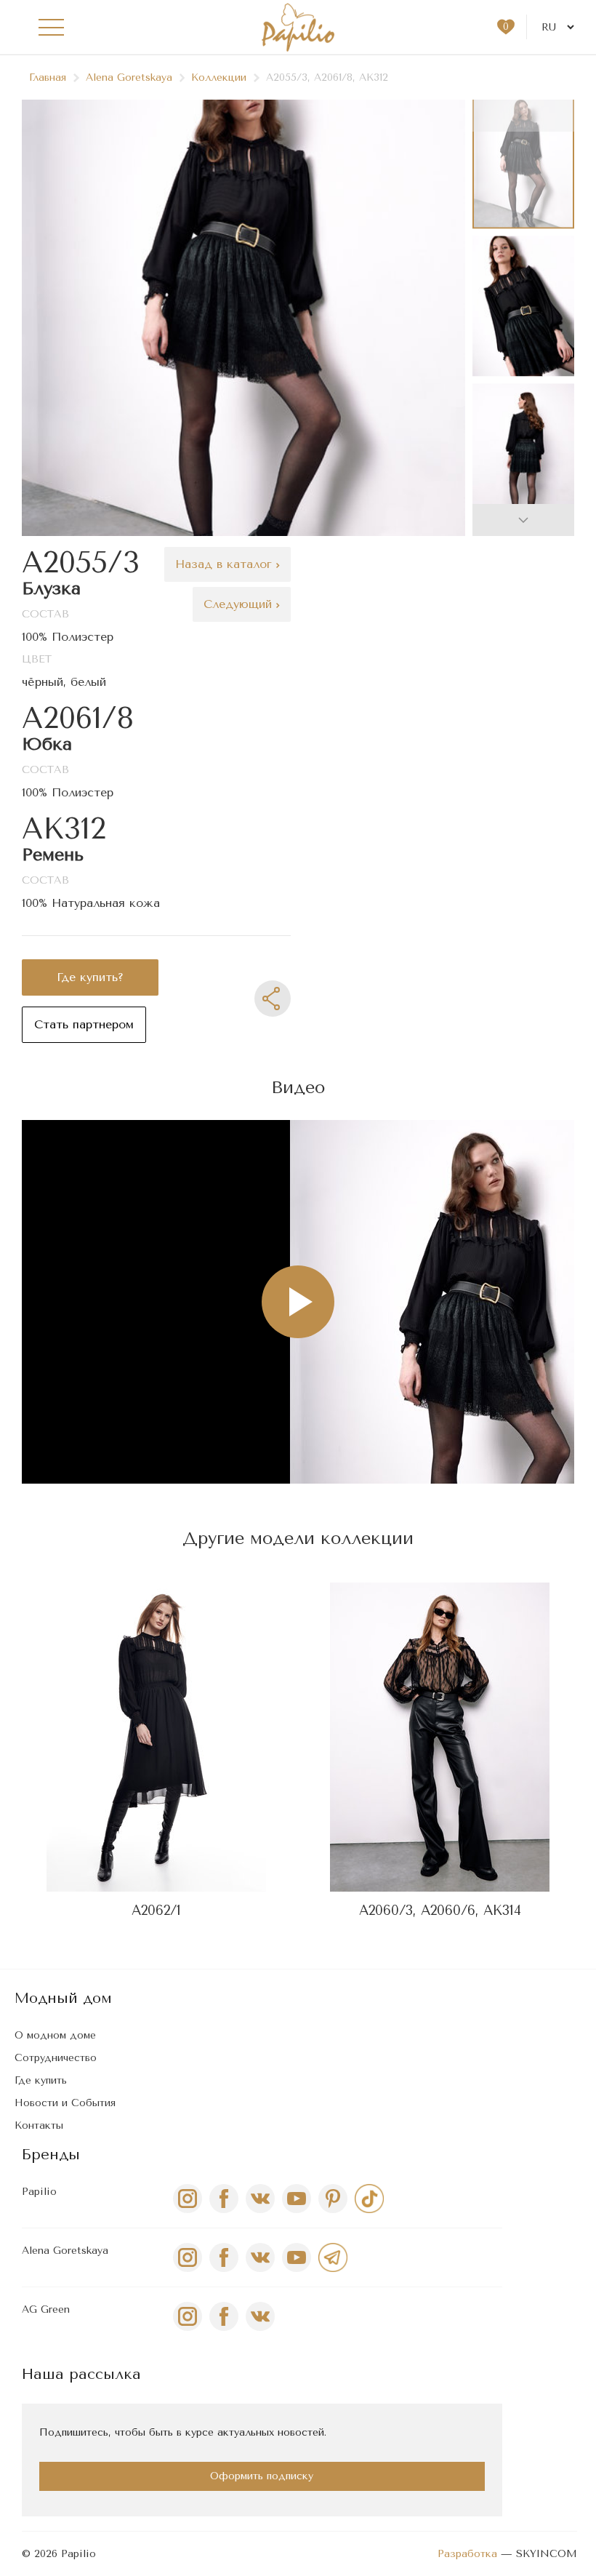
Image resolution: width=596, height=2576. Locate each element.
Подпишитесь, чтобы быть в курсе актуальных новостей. (183, 2432)
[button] (523, 520)
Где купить (41, 2080)
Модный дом (63, 1998)
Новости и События (65, 2103)
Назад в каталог (226, 564)
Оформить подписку (262, 2476)
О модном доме (55, 2035)
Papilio (39, 2192)
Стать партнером (84, 1024)
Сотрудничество (56, 2058)
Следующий (240, 604)
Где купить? (90, 977)
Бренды (51, 2155)
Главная (48, 77)
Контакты (39, 2125)
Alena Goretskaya (129, 77)
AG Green (46, 2309)
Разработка (467, 2554)
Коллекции (219, 77)
